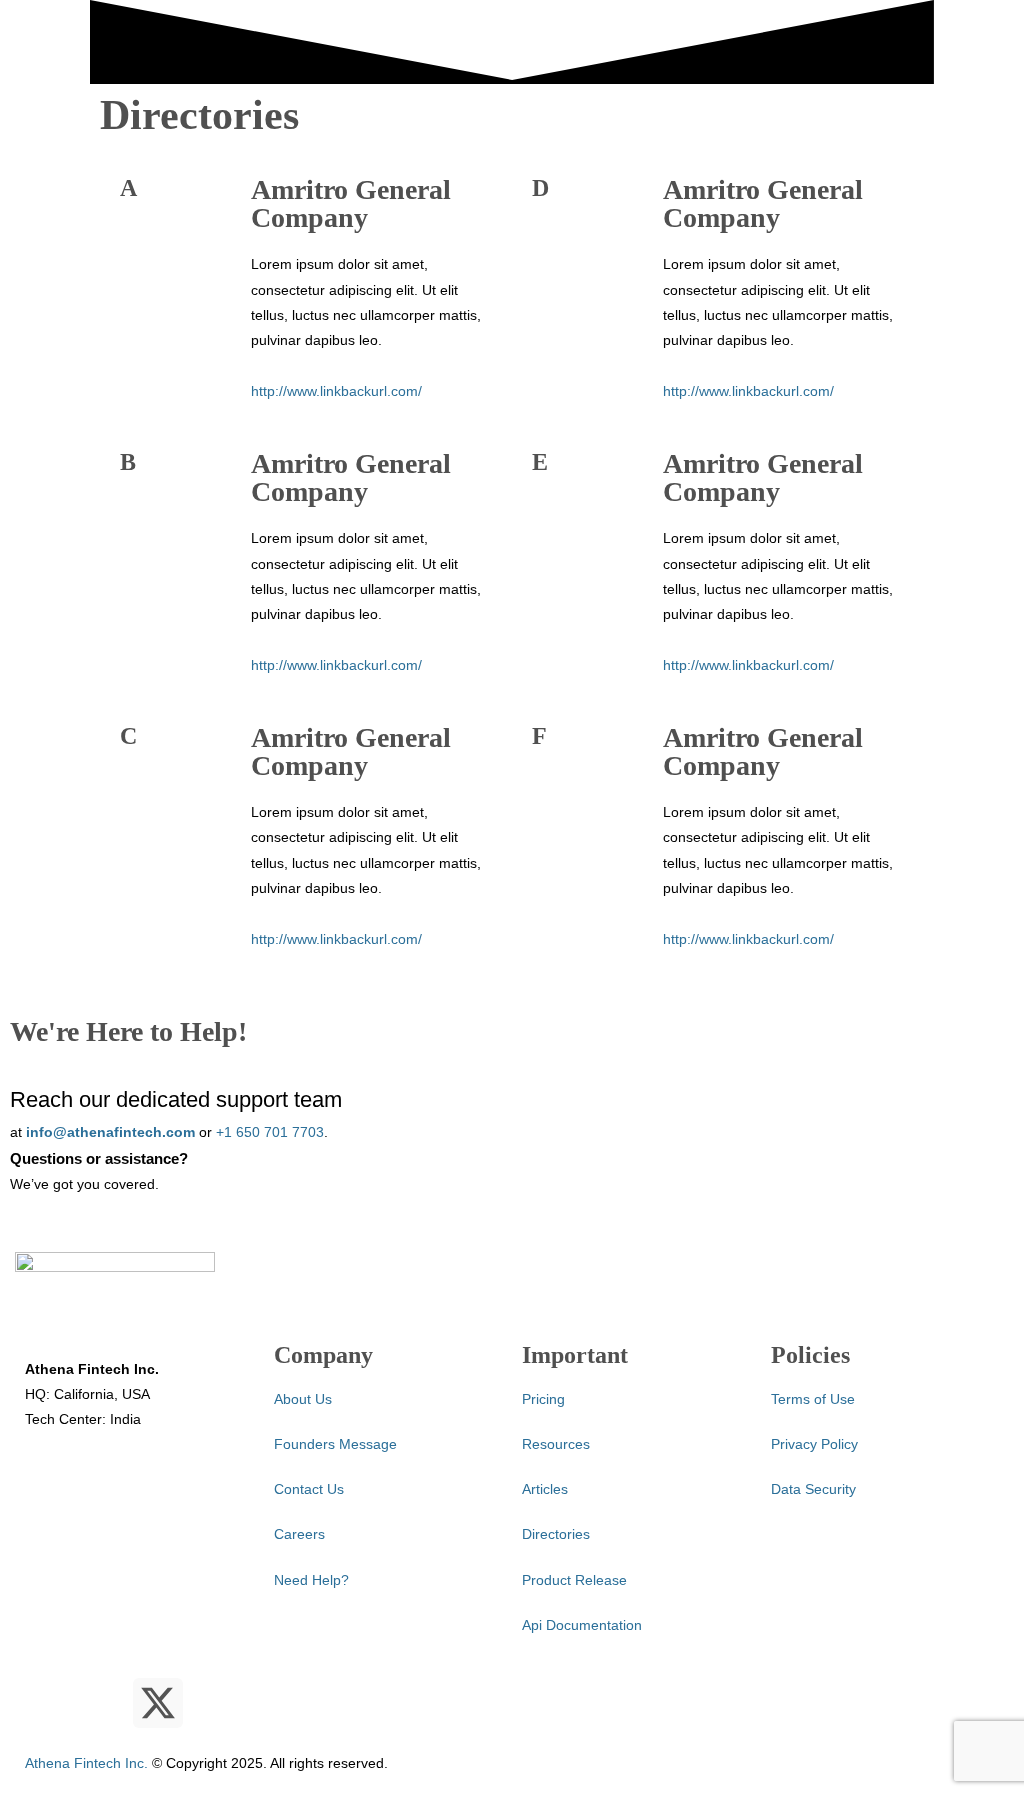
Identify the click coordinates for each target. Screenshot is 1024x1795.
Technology (69, 198)
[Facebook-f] (212, 1703)
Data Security (813, 1489)
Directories (556, 1534)
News (302, 198)
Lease (165, 198)
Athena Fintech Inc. (86, 1763)
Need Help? (311, 1580)
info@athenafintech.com (110, 1132)
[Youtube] (50, 1703)
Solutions (144, 170)
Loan (163, 225)
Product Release (574, 1580)
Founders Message (335, 1444)
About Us (303, 1399)
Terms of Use (813, 1399)
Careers (299, 1534)
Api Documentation (582, 1625)
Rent (162, 252)
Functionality (73, 225)
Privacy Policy (814, 1444)
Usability (60, 252)
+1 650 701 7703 (270, 1132)
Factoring (177, 279)
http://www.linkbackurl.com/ (336, 665)
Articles (308, 225)
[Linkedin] (104, 1703)
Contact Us (309, 1489)
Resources (284, 170)
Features (26, 170)
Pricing (229, 170)
